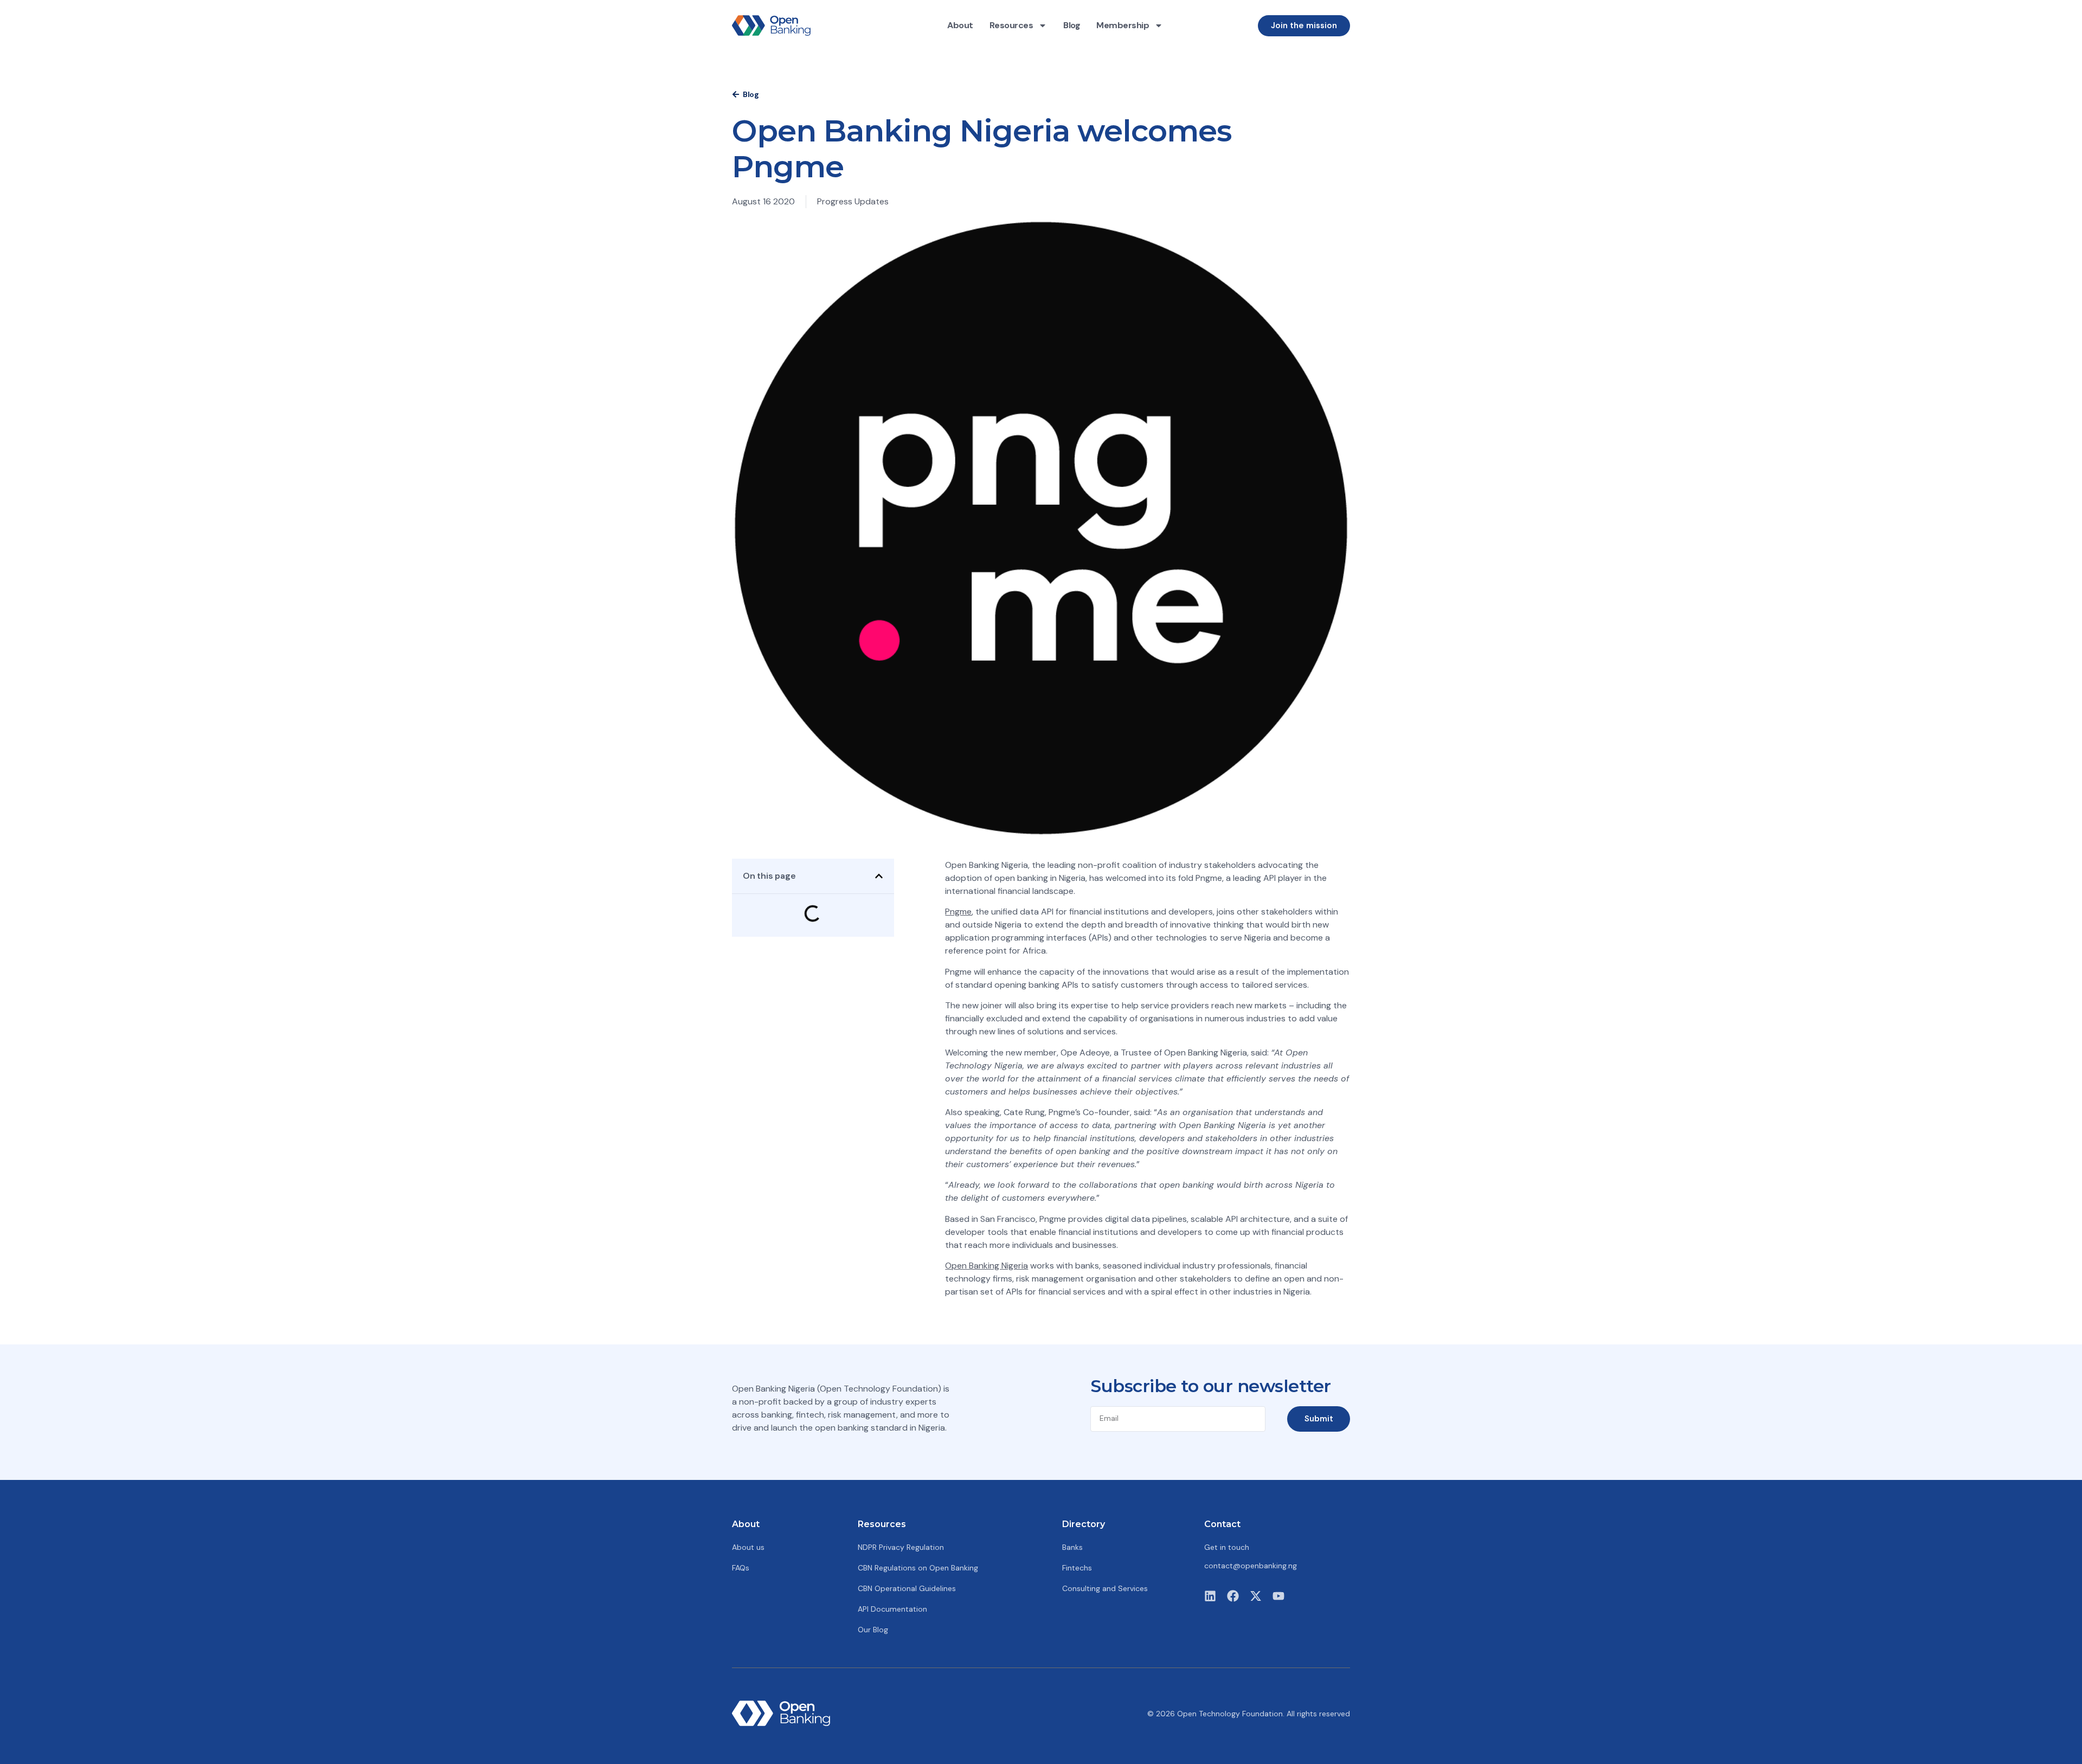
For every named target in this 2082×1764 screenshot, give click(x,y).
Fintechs (1077, 1568)
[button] (879, 876)
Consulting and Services (1105, 1588)
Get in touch (1227, 1547)
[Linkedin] (1210, 1596)
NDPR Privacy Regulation (901, 1547)
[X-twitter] (1256, 1596)
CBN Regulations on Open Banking (918, 1568)
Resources (1011, 25)
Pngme (958, 912)
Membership (1123, 25)
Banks (1072, 1547)
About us (748, 1547)
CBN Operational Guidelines (907, 1588)
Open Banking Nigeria (987, 1266)
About (960, 25)
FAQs (741, 1568)
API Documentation (892, 1609)
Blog (1072, 25)
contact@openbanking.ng (1251, 1566)
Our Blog (873, 1630)
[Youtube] (1278, 1596)
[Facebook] (1233, 1596)
